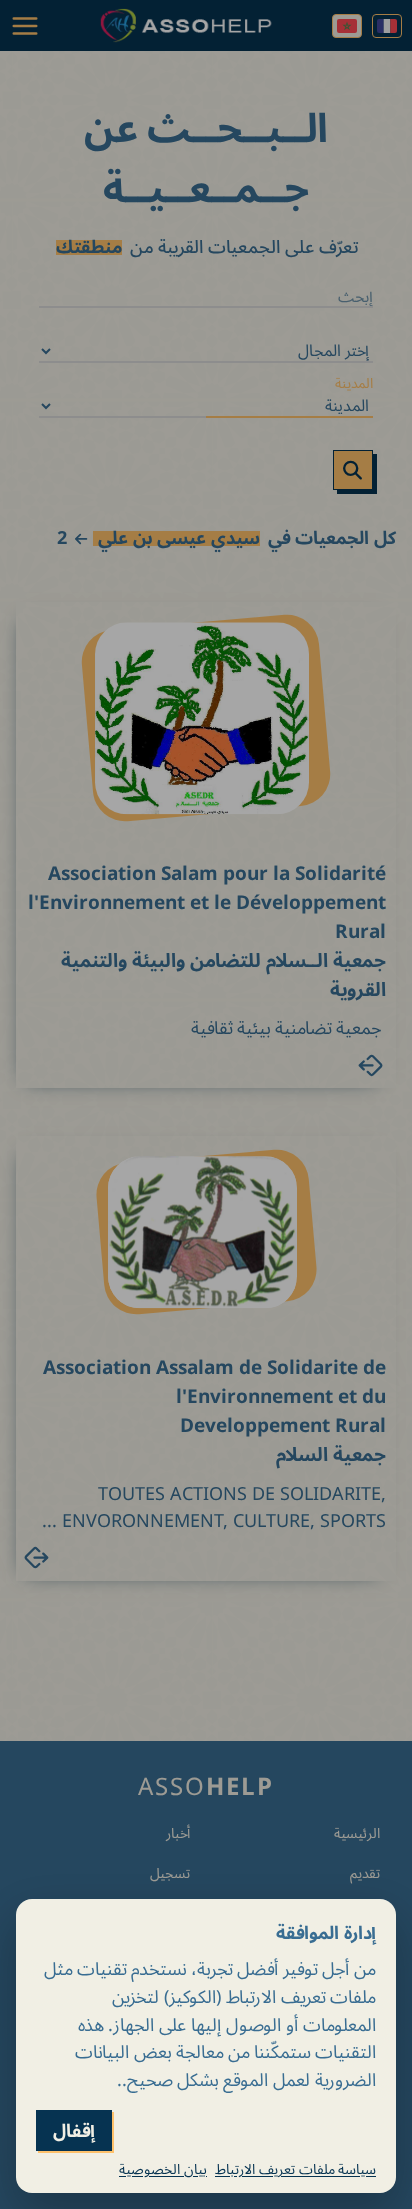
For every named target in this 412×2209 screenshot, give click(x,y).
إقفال (74, 2130)
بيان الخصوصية (163, 2169)
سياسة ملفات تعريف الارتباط (295, 2169)
